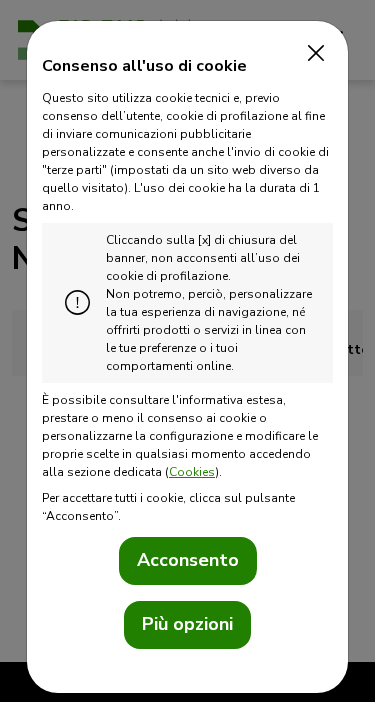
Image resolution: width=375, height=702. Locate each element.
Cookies (192, 472)
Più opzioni (187, 624)
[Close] (311, 54)
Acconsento (188, 560)
